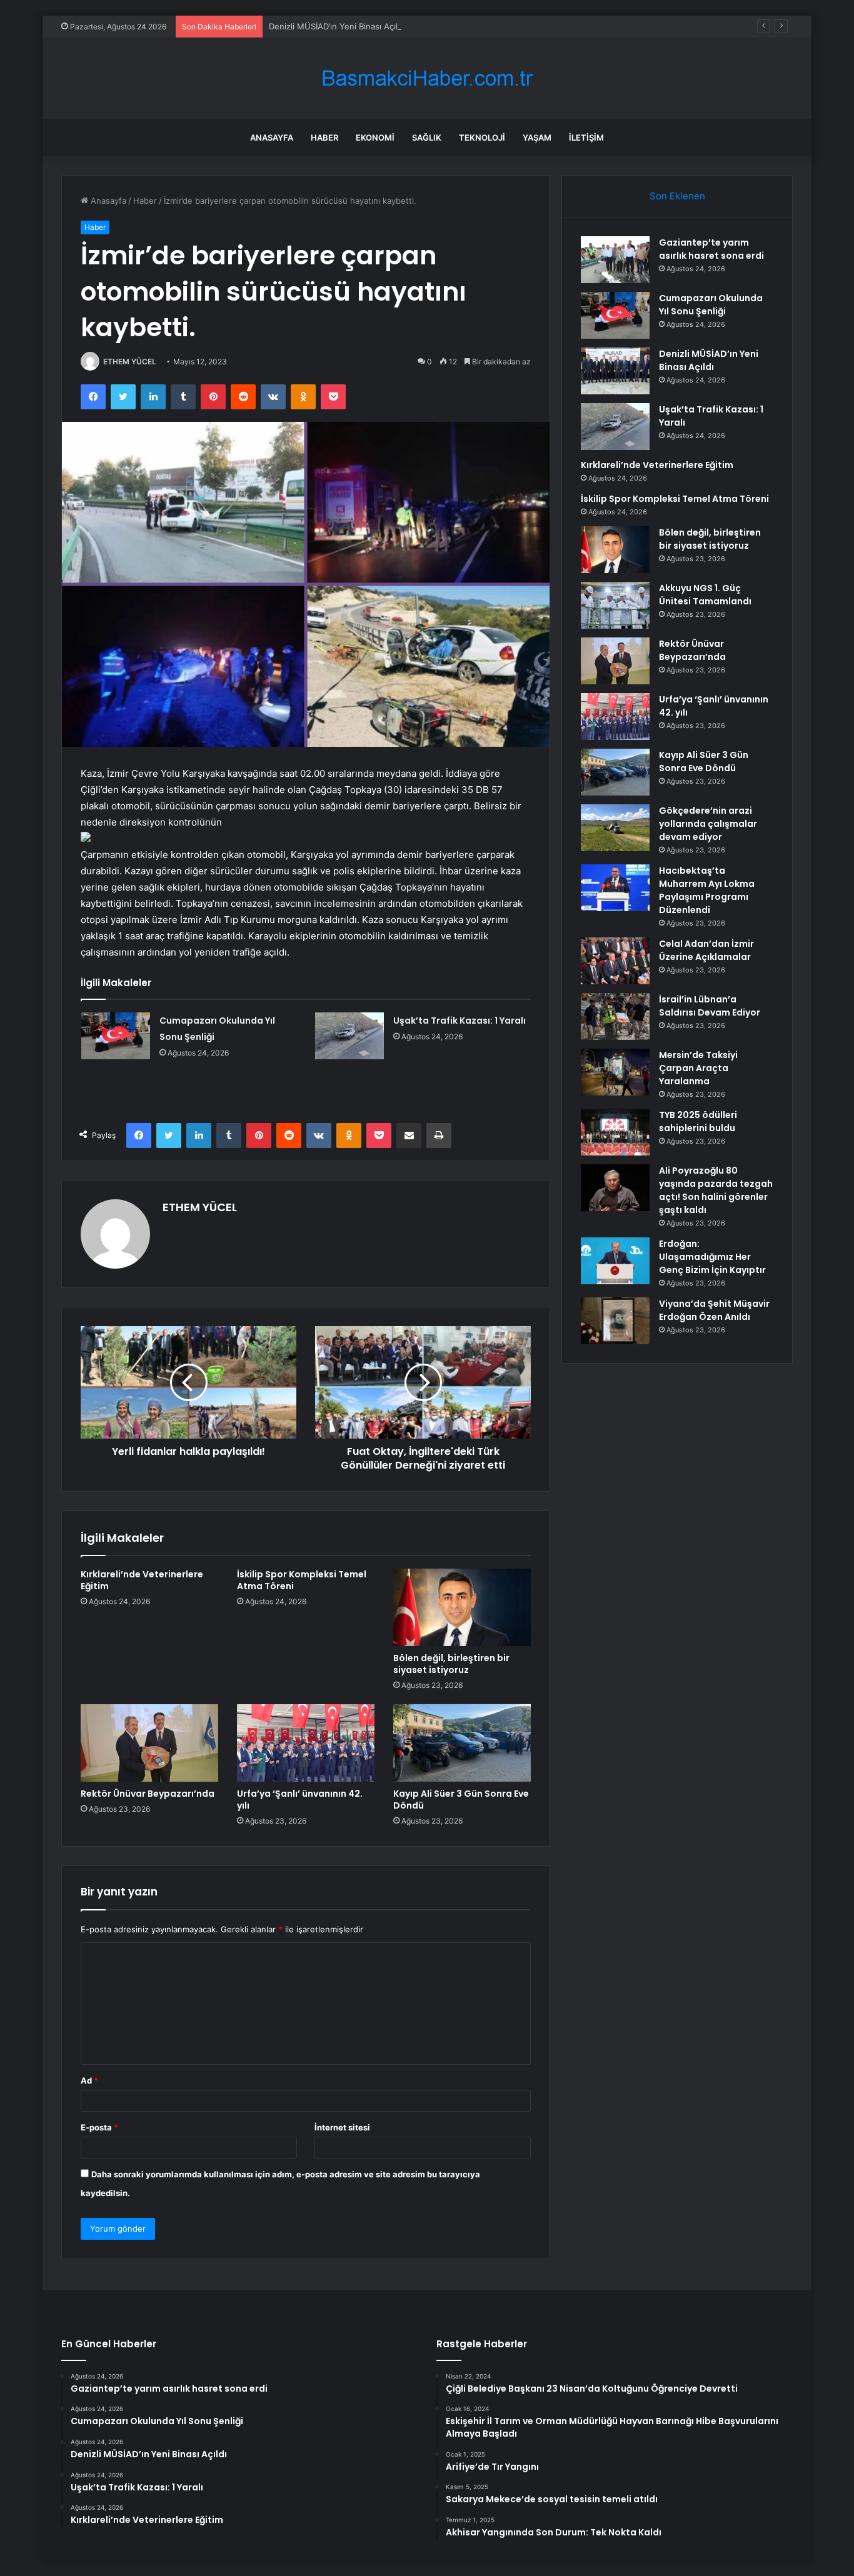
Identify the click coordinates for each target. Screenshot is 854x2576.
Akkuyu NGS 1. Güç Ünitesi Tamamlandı (705, 595)
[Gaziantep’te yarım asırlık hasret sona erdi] (615, 260)
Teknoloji (482, 137)
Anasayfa (272, 137)
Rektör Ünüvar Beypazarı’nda (148, 1794)
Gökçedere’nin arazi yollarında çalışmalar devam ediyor (708, 824)
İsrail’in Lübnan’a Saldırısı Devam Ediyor (710, 1006)
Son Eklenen (677, 196)
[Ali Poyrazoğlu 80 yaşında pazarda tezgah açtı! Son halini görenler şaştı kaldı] (615, 1188)
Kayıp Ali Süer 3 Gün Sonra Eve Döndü (461, 1800)
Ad (89, 2080)
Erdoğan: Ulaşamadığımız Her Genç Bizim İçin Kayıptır (712, 1257)
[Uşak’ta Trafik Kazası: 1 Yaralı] (349, 1036)
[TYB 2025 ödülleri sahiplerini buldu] (615, 1132)
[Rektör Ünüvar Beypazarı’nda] (149, 1743)
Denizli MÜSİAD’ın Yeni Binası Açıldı (337, 26)
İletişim (586, 137)
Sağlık (427, 137)
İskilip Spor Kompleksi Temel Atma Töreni (302, 1580)
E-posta (99, 2127)
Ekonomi (375, 137)
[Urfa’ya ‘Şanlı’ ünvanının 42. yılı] (306, 1743)
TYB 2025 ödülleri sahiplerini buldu (698, 1121)
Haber (324, 137)
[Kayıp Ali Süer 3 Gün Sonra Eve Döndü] (462, 1743)
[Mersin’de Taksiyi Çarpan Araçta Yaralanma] (615, 1072)
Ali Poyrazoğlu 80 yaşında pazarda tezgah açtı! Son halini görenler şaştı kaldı (716, 1190)
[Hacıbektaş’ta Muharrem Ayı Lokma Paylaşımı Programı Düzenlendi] (615, 888)
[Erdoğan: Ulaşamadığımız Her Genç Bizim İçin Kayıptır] (615, 1261)
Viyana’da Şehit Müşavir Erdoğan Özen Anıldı (714, 1310)
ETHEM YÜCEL (130, 362)
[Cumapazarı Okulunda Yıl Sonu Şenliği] (116, 1036)
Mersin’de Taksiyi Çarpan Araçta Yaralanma (698, 1068)
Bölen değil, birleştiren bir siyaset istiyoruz (451, 1664)
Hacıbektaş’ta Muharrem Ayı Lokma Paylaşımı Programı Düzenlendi (707, 890)
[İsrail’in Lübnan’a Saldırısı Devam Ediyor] (615, 1016)
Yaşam (537, 137)
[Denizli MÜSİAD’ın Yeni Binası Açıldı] (615, 371)
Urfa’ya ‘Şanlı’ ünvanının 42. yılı (300, 1800)
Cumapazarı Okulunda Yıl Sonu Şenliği (711, 305)
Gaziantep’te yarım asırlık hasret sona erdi (711, 249)
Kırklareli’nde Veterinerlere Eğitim (142, 1580)
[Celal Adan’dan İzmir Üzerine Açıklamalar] (615, 961)
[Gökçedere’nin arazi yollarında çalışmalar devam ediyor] (615, 828)
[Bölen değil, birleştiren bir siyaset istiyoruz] (462, 1607)
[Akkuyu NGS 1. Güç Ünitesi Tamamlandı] (615, 605)
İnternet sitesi (342, 2127)
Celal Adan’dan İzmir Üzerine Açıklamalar (706, 950)
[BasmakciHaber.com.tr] (427, 78)
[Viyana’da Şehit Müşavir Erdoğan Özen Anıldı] (615, 1321)
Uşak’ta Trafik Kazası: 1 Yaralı (460, 1021)
